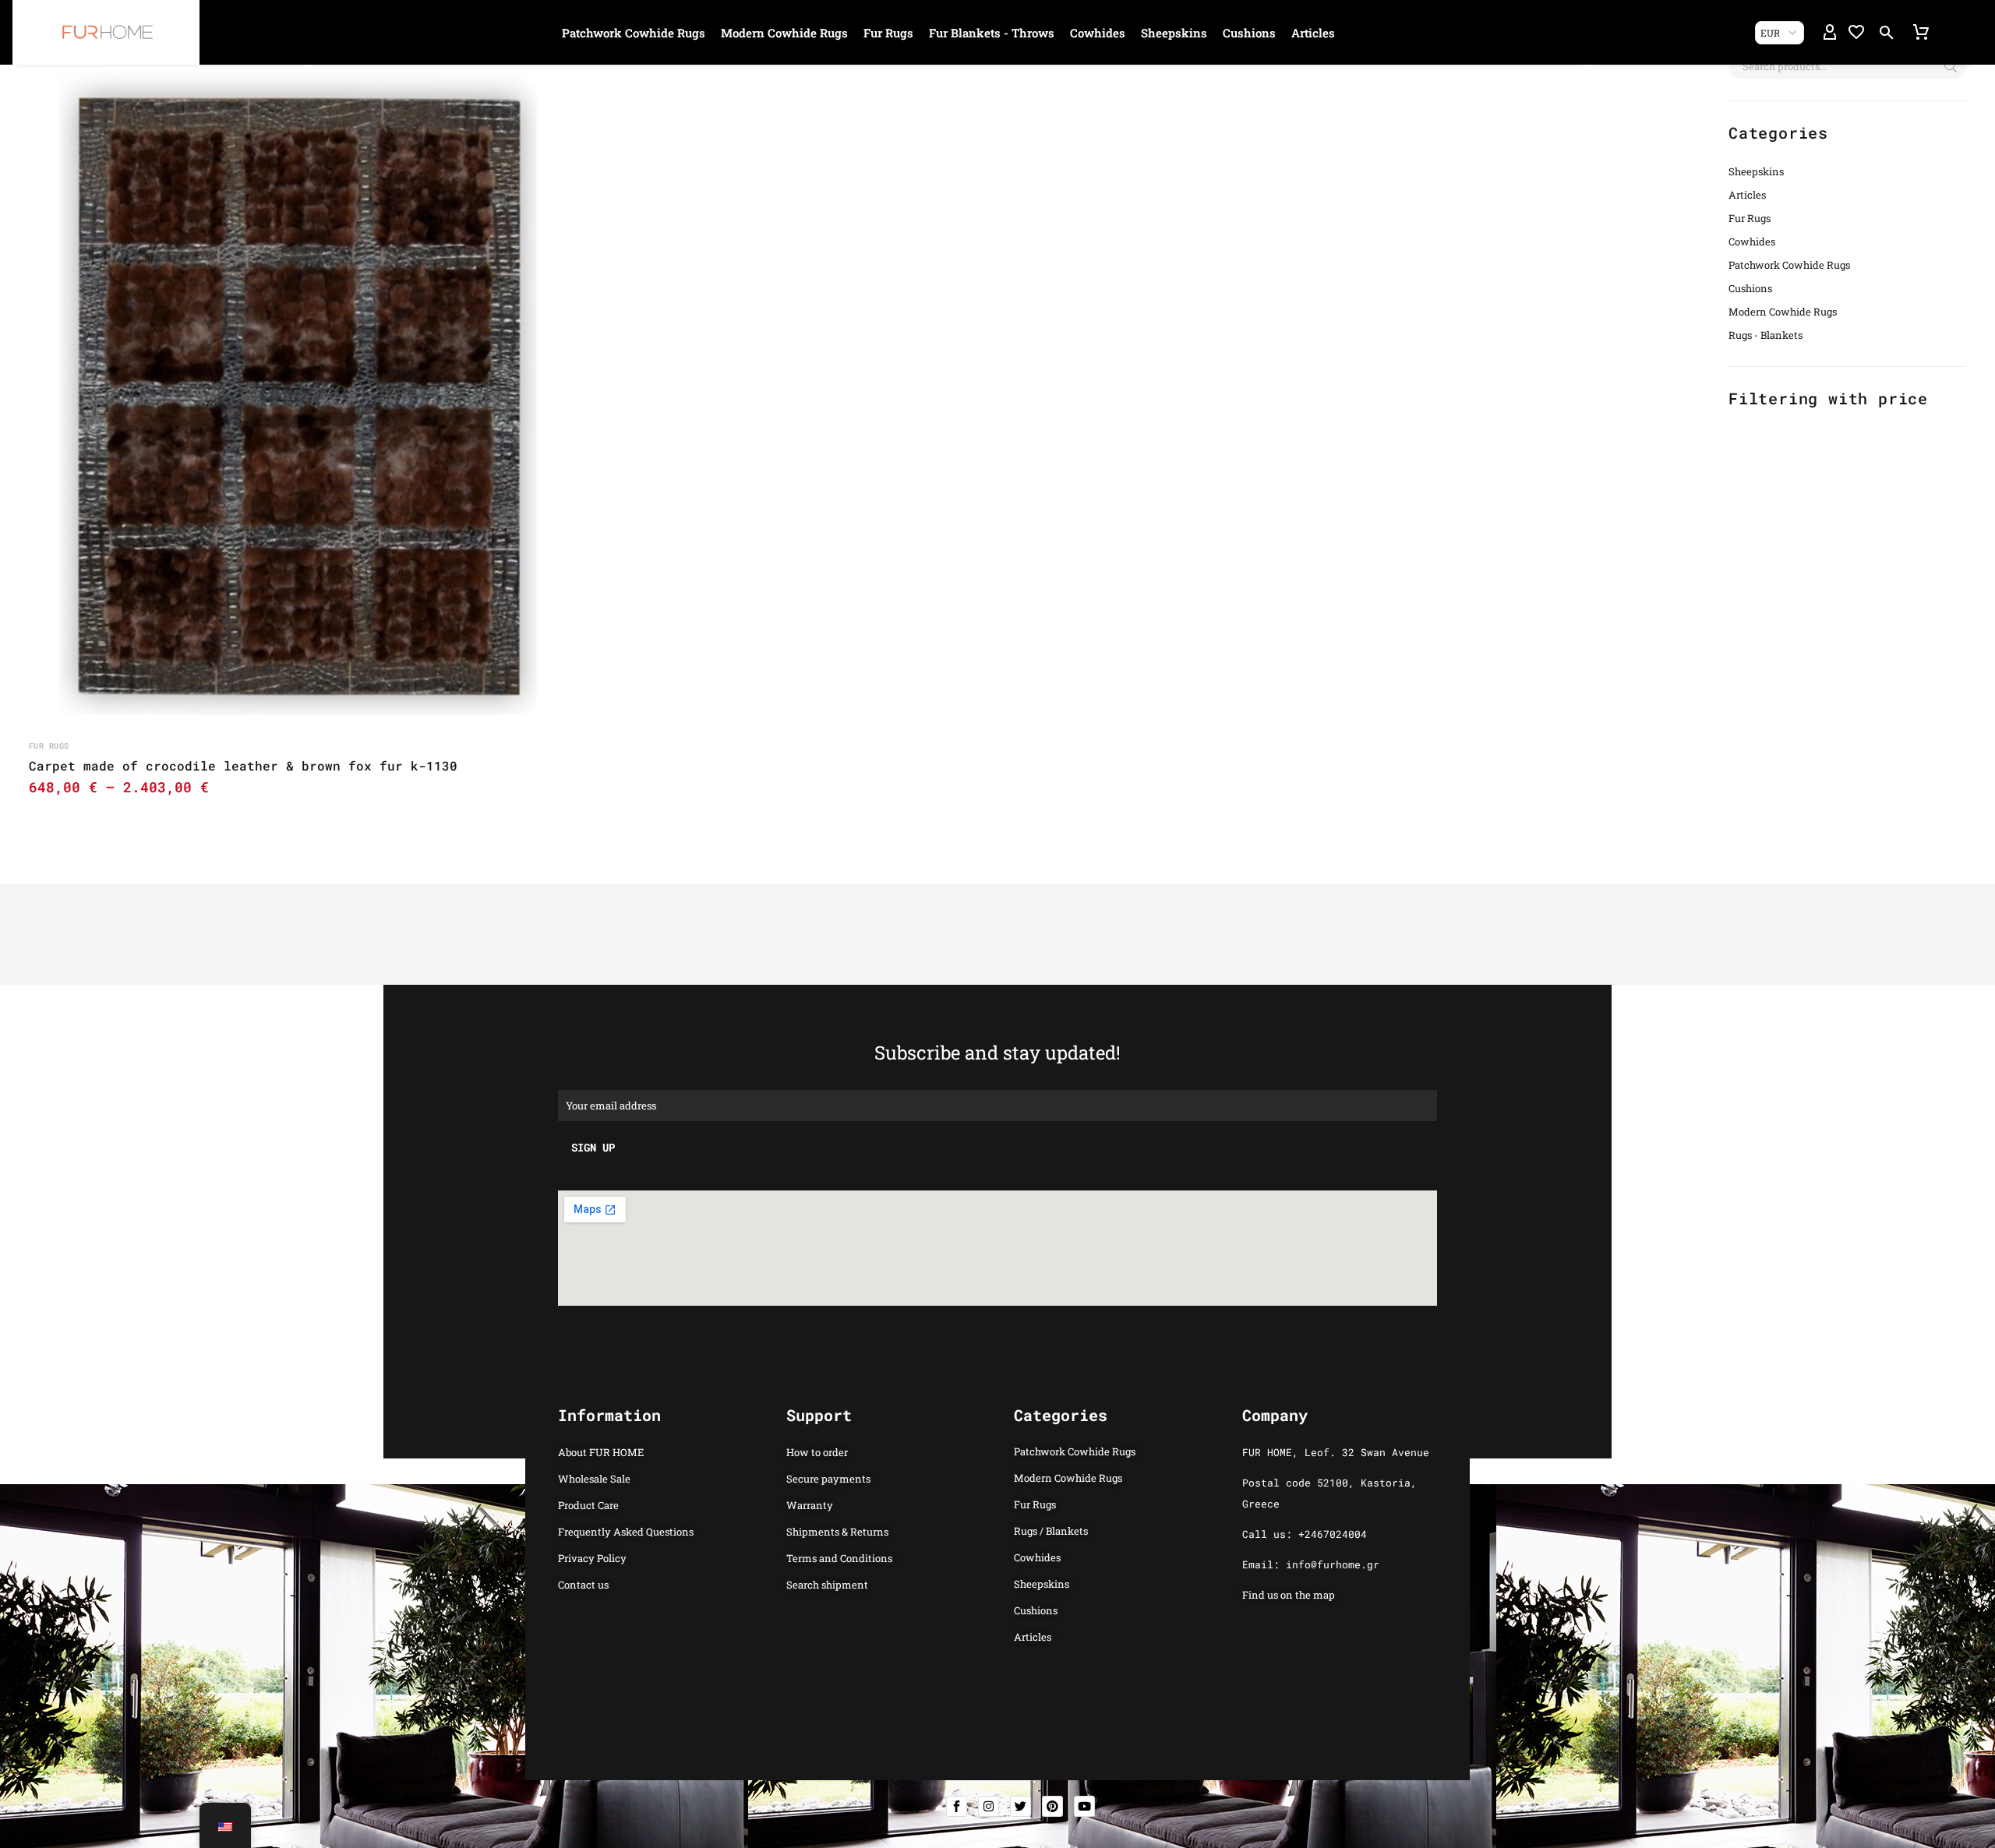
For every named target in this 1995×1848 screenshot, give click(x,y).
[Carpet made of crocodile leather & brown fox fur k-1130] (298, 391)
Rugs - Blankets (1765, 335)
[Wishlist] (1856, 33)
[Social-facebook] (957, 1806)
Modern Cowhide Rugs (784, 33)
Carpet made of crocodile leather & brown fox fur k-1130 (243, 765)
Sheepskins (1174, 33)
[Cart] (1921, 33)
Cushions (1249, 33)
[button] (1887, 33)
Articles (1313, 33)
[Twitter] (1020, 1806)
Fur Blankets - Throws (992, 33)
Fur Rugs (888, 33)
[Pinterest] (1052, 1806)
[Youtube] (1084, 1806)
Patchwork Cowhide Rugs (634, 33)
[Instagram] (989, 1806)
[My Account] (1830, 33)
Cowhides (1098, 33)
